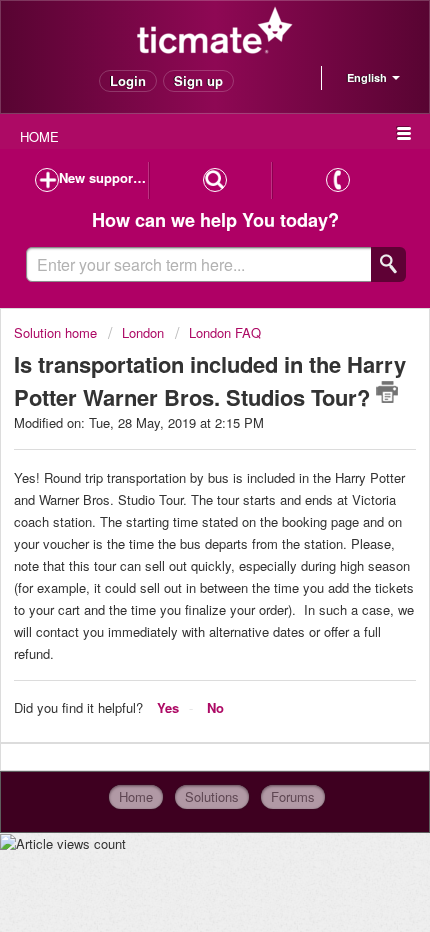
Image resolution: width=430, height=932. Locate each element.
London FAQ (225, 332)
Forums (293, 796)
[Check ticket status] (214, 180)
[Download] (178, 450)
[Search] (388, 264)
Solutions (212, 796)
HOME (39, 136)
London (143, 332)
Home (136, 796)
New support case (103, 177)
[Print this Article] (387, 392)
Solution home (57, 332)
